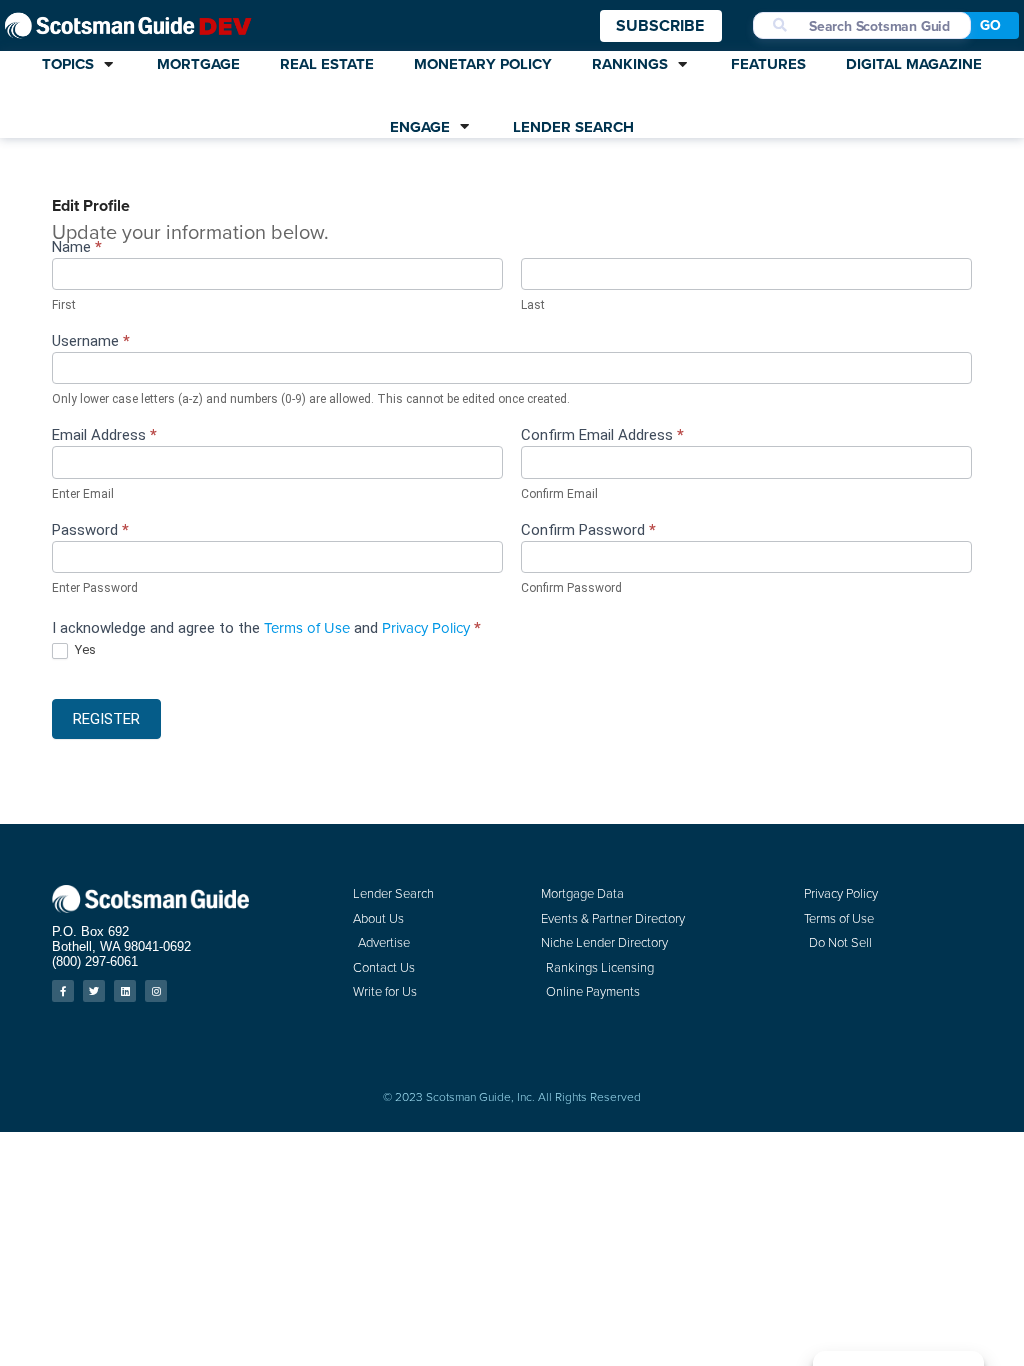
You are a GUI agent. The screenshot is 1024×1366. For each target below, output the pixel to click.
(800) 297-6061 (95, 961)
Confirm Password (588, 531)
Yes (84, 649)
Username (91, 342)
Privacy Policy (426, 628)
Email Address (104, 436)
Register (106, 719)
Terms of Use (307, 628)
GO (990, 25)
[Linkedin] (125, 991)
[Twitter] (94, 991)
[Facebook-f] (63, 991)
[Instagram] (156, 991)
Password (90, 531)
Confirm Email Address (602, 436)
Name (77, 248)
